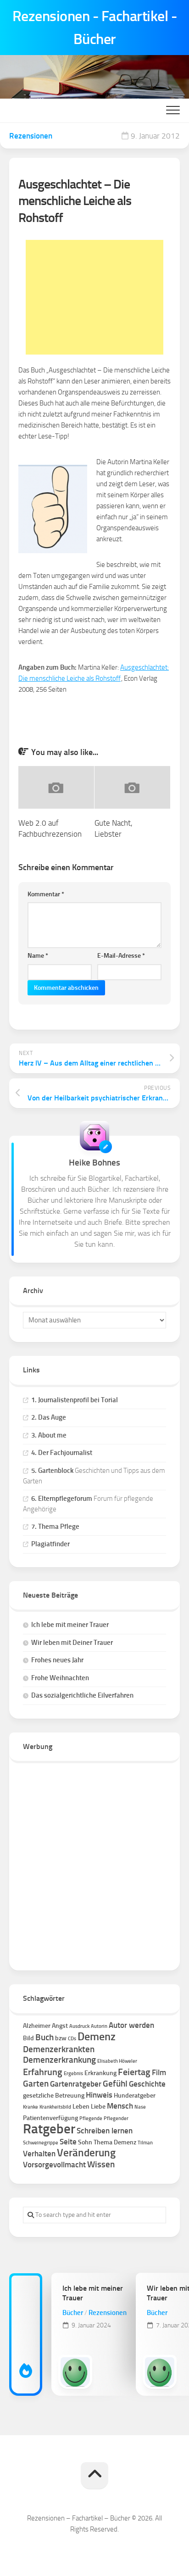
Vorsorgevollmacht (54, 2165)
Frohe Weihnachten (60, 1678)
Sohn (85, 2142)
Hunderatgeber (135, 2096)
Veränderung (86, 2153)
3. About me (49, 1435)
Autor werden (131, 2025)
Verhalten (39, 2154)
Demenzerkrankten (59, 2049)
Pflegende (91, 2118)
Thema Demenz (115, 2142)
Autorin (99, 2026)
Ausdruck (79, 2026)
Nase (140, 2107)
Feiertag (134, 2072)
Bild (28, 2038)
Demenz (97, 2037)
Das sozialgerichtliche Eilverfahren (82, 1695)
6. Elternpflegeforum (62, 1499)
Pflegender (116, 2118)
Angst (60, 2026)
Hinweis (99, 2095)
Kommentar (46, 894)
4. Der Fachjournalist (62, 1453)
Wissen (101, 2164)
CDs (72, 2039)
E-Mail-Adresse (121, 956)
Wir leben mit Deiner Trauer (72, 1643)
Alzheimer (37, 2026)
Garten (36, 2084)
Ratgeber (49, 2129)
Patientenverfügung (50, 2118)
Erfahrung (43, 2072)
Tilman (145, 2143)
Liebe (98, 2107)
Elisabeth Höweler (117, 2061)
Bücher (73, 2313)
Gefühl (115, 2084)
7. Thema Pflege (55, 1527)
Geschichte (147, 2084)
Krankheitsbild (55, 2107)
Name (38, 956)
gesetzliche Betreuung (54, 2096)
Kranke (31, 2107)
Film (159, 2072)
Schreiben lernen (105, 2131)
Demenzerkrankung (59, 2060)
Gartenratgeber (76, 2084)
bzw (61, 2038)
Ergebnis (73, 2074)
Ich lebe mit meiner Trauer (70, 1625)
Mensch (120, 2106)
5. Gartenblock (52, 1471)
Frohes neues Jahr (57, 1660)
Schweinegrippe (41, 2143)
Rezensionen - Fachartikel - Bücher (95, 28)
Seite (68, 2142)
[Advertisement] (94, 297)
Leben (81, 2107)
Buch (44, 2037)
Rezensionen (31, 136)
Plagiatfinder (50, 1544)
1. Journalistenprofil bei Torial (75, 1400)
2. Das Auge (49, 1417)
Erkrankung (100, 2073)
